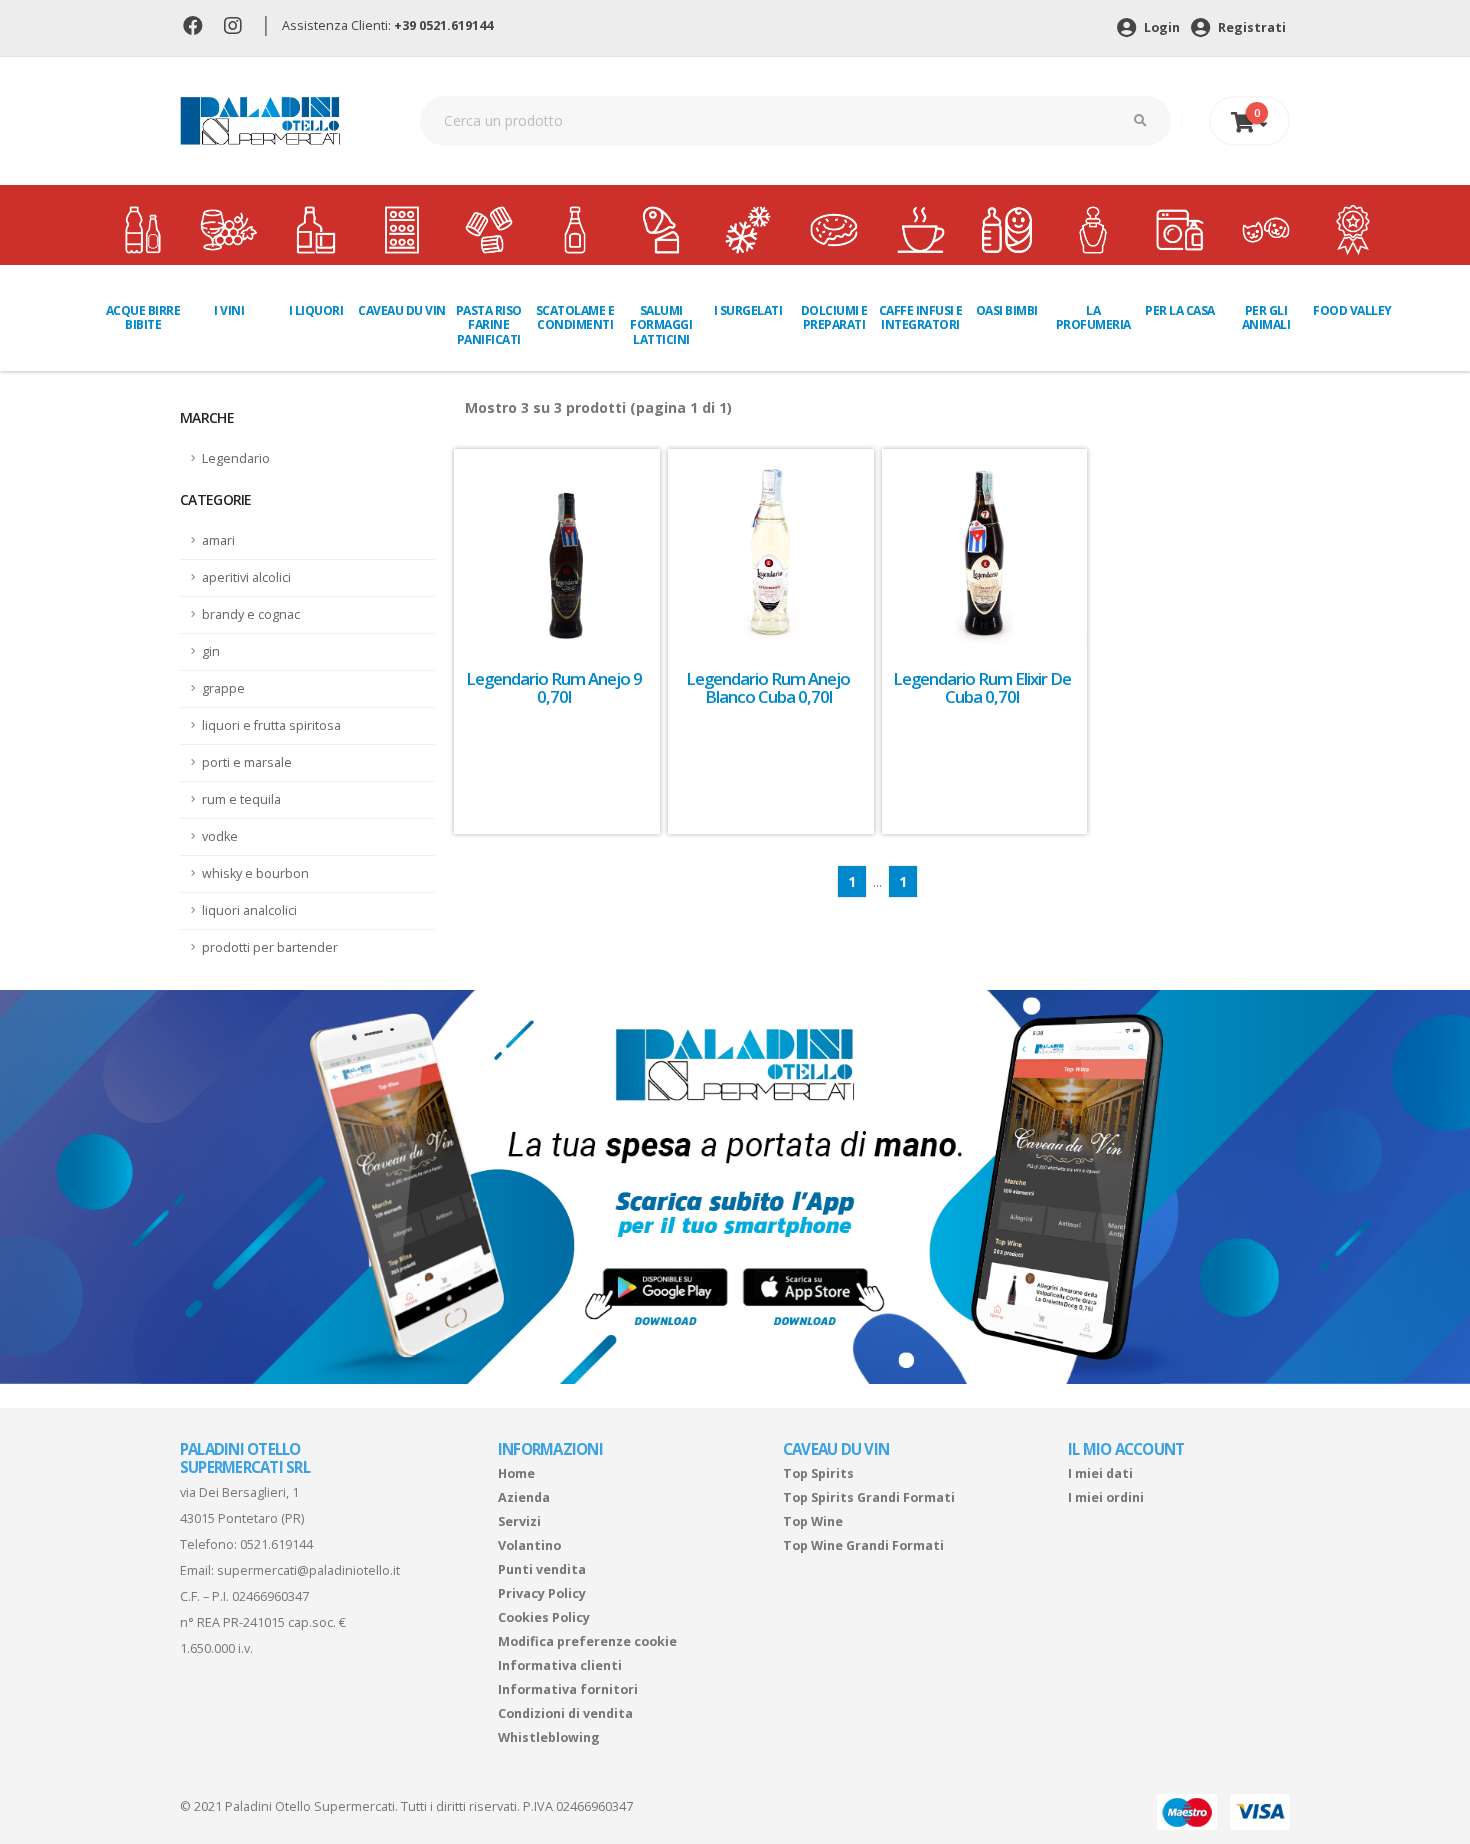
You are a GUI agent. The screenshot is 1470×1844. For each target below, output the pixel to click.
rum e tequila (241, 799)
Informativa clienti (560, 1665)
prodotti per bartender (270, 947)
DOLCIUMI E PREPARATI (834, 317)
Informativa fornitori (568, 1689)
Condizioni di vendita (565, 1713)
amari (218, 540)
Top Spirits (818, 1473)
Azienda (524, 1497)
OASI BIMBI (1007, 310)
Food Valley (1352, 310)
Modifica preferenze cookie (587, 1641)
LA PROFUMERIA (1093, 317)
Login (1160, 27)
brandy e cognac (251, 614)
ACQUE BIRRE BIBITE (143, 317)
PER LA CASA (1180, 310)
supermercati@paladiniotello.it (308, 1570)
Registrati (1250, 27)
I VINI (229, 310)
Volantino (529, 1545)
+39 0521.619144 (443, 25)
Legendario (236, 458)
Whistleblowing (549, 1737)
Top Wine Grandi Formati (863, 1545)
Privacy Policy (542, 1593)
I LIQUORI (316, 310)
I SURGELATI (748, 310)
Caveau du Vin (402, 310)
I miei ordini (1106, 1497)
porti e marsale (247, 762)
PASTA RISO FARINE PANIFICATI (489, 325)
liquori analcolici (249, 910)
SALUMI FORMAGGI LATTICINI (661, 325)
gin (211, 651)
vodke (220, 836)
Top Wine (813, 1521)
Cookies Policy (544, 1617)
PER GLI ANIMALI (1266, 317)
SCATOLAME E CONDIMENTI (575, 317)
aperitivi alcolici (246, 577)
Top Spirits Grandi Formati (869, 1497)
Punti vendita (542, 1569)
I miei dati (1100, 1473)
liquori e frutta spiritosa (271, 725)
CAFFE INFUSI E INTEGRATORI (921, 317)
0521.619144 (276, 1544)
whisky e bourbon (255, 873)
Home (516, 1473)
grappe (223, 688)
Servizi (519, 1521)
